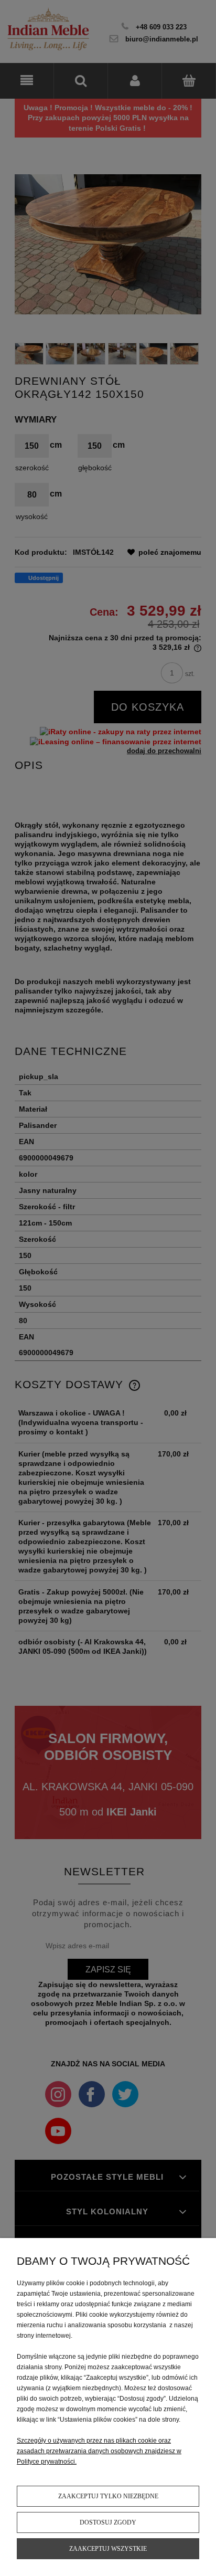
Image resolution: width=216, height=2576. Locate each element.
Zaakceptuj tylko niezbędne (108, 2496)
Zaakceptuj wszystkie (108, 2549)
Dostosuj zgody (108, 2522)
